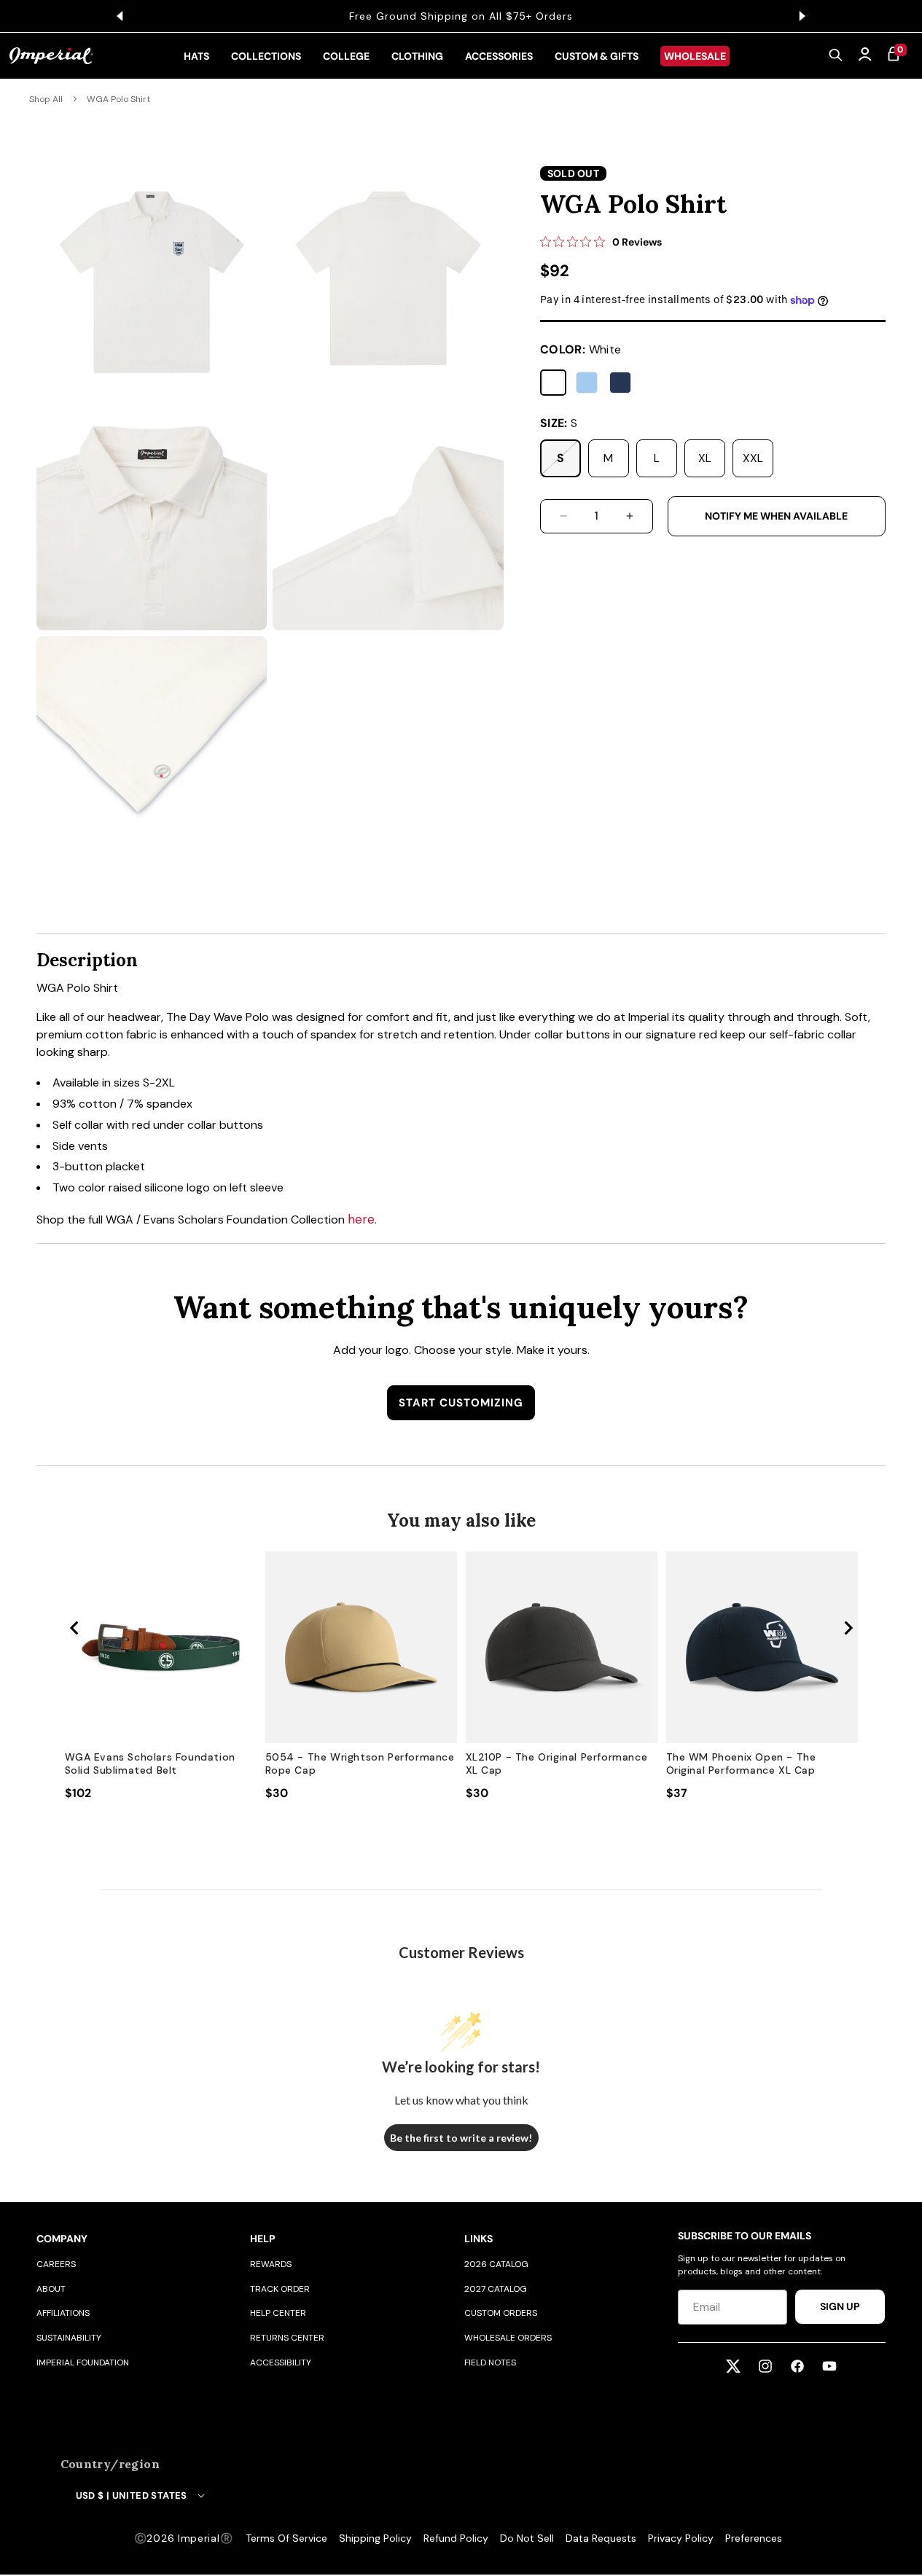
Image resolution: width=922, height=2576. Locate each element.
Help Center (278, 2313)
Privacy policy (681, 2538)
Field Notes (490, 2362)
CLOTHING (417, 56)
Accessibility (281, 2362)
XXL (753, 458)
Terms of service (286, 2538)
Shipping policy (375, 2538)
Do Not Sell (527, 2538)
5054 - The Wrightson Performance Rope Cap (360, 1763)
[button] (836, 56)
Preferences (754, 2538)
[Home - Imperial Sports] (51, 56)
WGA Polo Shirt (118, 99)
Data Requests (601, 2538)
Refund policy (456, 2538)
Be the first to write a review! (461, 2138)
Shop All (46, 99)
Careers (56, 2264)
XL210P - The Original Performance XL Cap (557, 1763)
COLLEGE (346, 56)
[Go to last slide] (75, 1628)
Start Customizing (461, 1403)
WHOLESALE (695, 56)
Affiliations (63, 2313)
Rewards (271, 2264)
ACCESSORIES (499, 56)
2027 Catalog (496, 2289)
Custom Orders (501, 2313)
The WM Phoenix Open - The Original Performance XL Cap (741, 1763)
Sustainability (69, 2338)
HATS (196, 56)
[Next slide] (848, 1628)
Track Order (280, 2289)
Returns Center (287, 2338)
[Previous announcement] (120, 16)
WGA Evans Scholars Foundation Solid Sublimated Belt (150, 1763)
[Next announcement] (802, 16)
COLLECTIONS (266, 56)
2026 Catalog (496, 2264)
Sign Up (840, 2306)
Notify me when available (776, 516)
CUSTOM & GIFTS (597, 56)
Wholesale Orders (508, 2338)
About (51, 2289)
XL (705, 458)
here (361, 1219)
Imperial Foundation (83, 2362)
